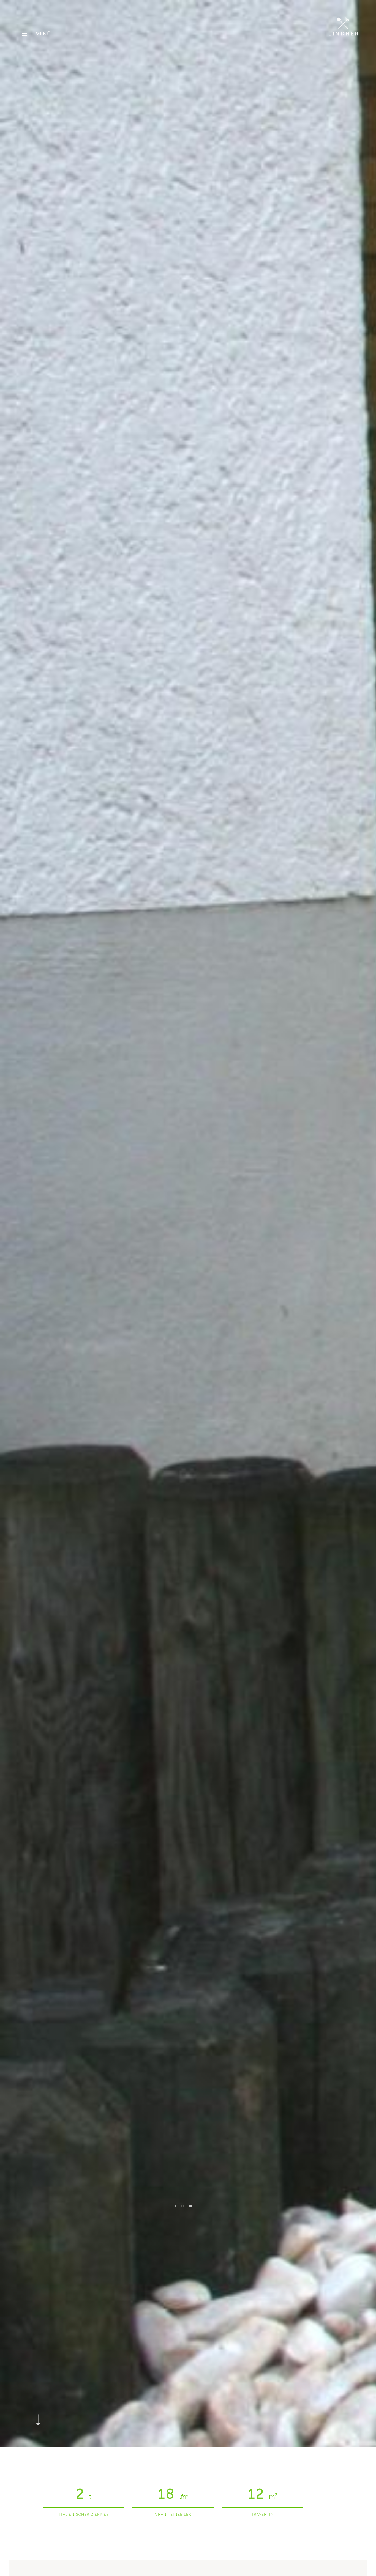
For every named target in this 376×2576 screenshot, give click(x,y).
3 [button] (191, 2206)
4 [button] (199, 2206)
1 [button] (174, 2206)
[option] (188, 1224)
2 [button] (182, 2206)
